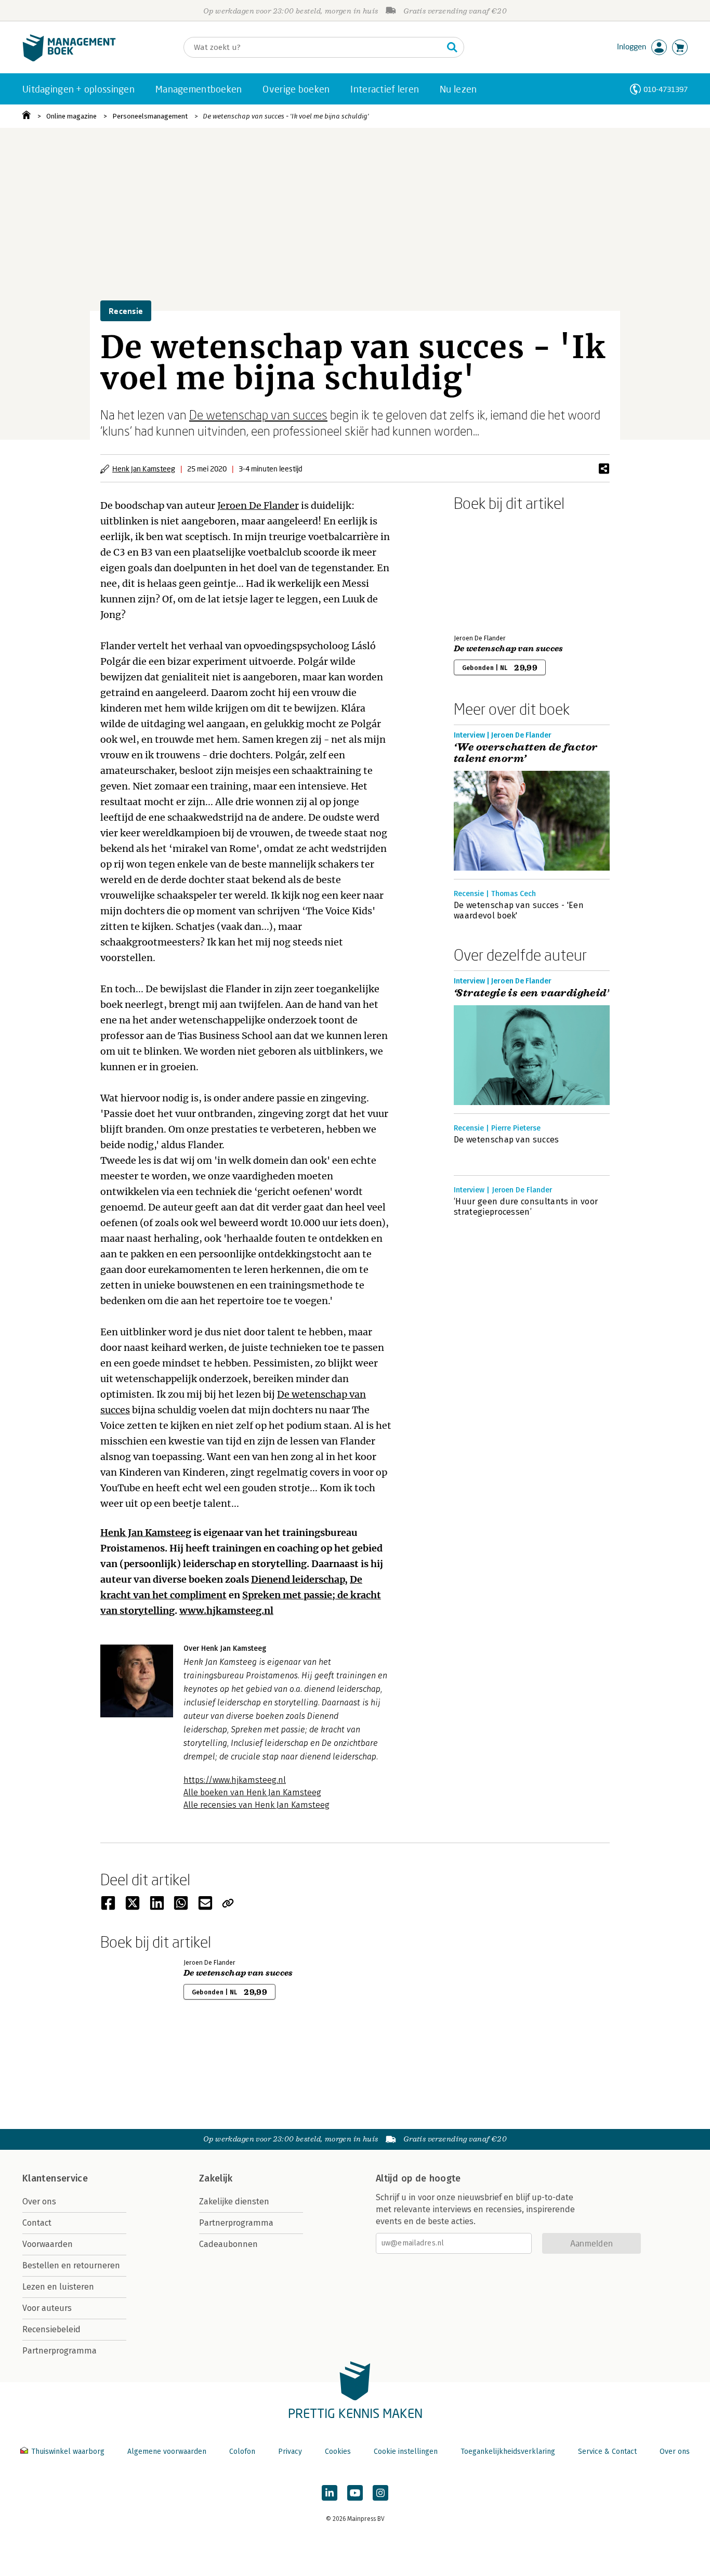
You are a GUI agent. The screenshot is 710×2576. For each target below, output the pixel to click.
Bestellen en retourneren (71, 2265)
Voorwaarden (48, 2244)
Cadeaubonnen (228, 2244)
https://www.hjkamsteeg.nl (235, 1780)
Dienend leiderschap (298, 1579)
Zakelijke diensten (234, 2202)
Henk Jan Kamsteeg (144, 469)
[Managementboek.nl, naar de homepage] (69, 59)
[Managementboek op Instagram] (380, 2493)
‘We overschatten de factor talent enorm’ (525, 753)
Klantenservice (55, 2178)
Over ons (39, 2202)
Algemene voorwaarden (167, 2452)
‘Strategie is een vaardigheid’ (531, 993)
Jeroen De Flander (258, 505)
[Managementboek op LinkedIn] (330, 2493)
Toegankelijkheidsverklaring (508, 2452)
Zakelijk (216, 2178)
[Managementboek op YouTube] (355, 2493)
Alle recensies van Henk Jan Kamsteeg (257, 1805)
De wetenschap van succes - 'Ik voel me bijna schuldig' (286, 116)
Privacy (290, 2452)
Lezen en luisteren (58, 2287)
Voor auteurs (47, 2308)
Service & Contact (607, 2452)
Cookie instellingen (406, 2452)
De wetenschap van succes (258, 415)
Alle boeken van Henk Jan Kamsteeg (252, 1792)
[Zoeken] (452, 47)
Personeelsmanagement (150, 116)
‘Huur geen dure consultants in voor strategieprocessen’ (526, 1207)
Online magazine (71, 116)
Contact (37, 2223)
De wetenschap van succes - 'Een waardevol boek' (519, 910)
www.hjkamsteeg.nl (226, 1611)
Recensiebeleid (51, 2329)
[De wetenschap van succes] (490, 571)
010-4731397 (666, 89)
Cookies (338, 2452)
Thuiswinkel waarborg (68, 2452)
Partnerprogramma (60, 2351)
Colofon (242, 2452)
